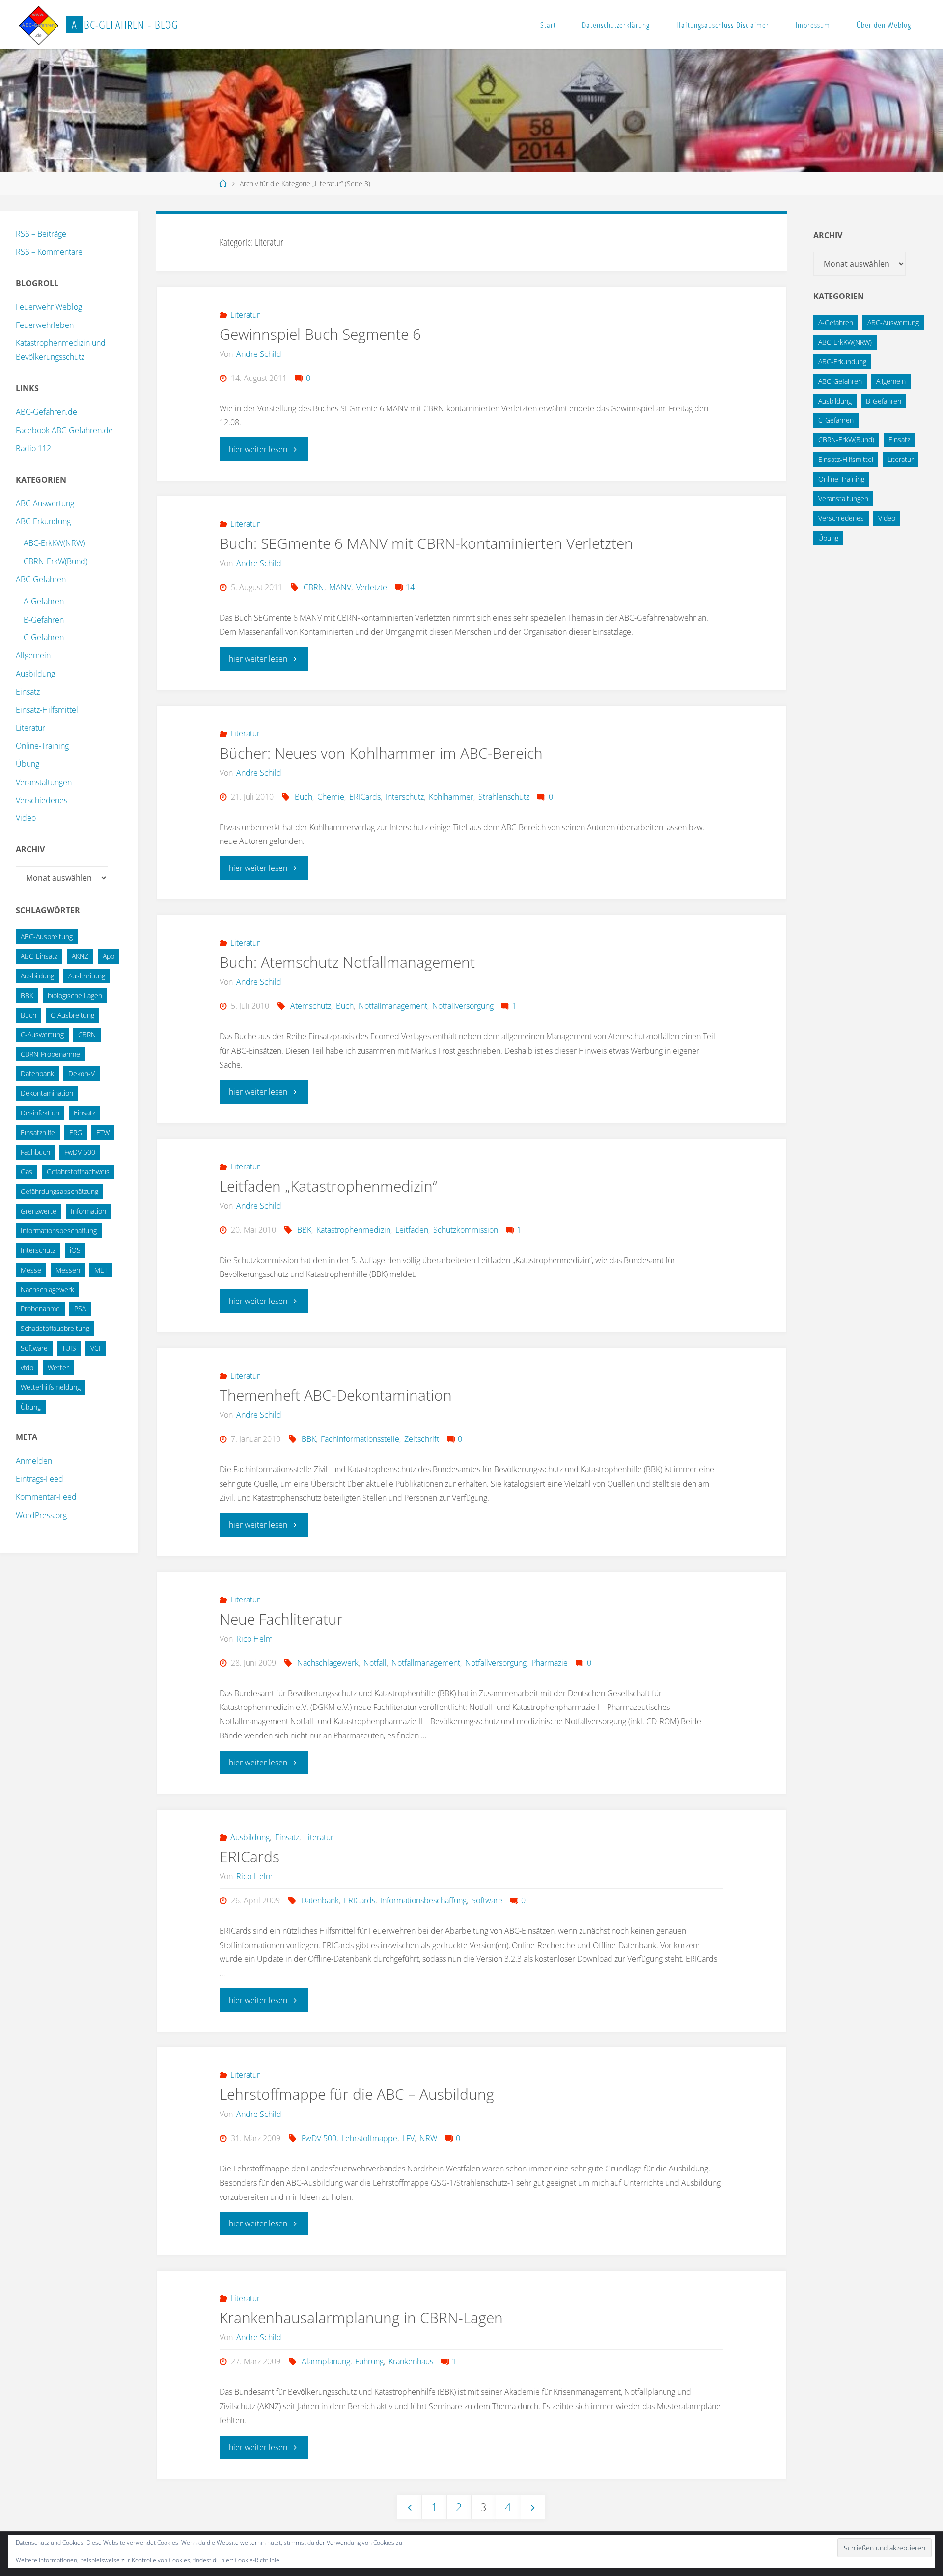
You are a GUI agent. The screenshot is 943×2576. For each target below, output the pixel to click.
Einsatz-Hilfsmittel (47, 710)
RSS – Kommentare (49, 252)
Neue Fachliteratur (281, 1619)
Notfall (375, 1663)
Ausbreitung (87, 976)
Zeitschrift (422, 1439)
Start (548, 25)
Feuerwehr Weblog (49, 307)
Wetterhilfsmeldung (51, 1387)
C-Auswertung (42, 1035)
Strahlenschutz (504, 797)
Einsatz (287, 1837)
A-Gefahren (44, 601)
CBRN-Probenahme (50, 1054)
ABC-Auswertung (45, 503)
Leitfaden (412, 1230)
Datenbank (320, 1900)
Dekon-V (82, 1073)
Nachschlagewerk (328, 1663)
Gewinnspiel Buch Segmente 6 (320, 334)
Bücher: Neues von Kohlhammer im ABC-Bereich (381, 753)
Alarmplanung (326, 2361)
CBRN (314, 587)
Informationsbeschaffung (423, 1900)
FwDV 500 (319, 2138)
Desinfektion (40, 1113)
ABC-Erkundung (43, 521)
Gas (27, 1172)
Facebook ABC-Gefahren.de (64, 430)
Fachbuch (35, 1152)
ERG (76, 1132)
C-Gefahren (44, 637)
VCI (96, 1348)
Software (487, 1900)
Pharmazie (550, 1663)
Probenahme (40, 1309)
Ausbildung (250, 1837)
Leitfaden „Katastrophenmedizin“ (328, 1186)
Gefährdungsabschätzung (59, 1191)
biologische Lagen (75, 995)
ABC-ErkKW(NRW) (54, 543)
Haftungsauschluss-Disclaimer (723, 25)
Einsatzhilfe (38, 1132)
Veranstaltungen (44, 782)
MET (101, 1270)
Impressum (813, 25)
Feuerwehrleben (45, 325)
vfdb (27, 1368)
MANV (340, 587)
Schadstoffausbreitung (55, 1328)
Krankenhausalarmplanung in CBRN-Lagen (361, 2318)
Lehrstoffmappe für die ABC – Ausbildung (357, 2094)
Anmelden (34, 1461)
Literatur (245, 315)
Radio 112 (33, 448)
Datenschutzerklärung (616, 25)
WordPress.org (41, 1515)
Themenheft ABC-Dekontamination (336, 1395)
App (109, 956)
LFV (408, 2138)
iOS (75, 1250)
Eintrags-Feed (40, 1479)
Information (88, 1211)
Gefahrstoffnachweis (78, 1172)
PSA (80, 1309)
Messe (31, 1270)
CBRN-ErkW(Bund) (55, 561)
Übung (28, 764)
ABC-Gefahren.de (46, 412)
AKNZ (80, 956)
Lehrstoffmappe (369, 2138)
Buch (303, 797)
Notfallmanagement (393, 1006)
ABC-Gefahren (41, 579)
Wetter (58, 1368)
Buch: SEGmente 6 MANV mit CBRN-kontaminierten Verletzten (426, 543)
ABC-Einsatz (39, 956)
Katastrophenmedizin (353, 1230)
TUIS (69, 1348)
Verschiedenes (42, 800)
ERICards (365, 797)
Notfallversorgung (463, 1006)
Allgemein (33, 655)
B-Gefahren (44, 620)
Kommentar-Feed (46, 1497)
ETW (103, 1132)
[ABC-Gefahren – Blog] (38, 25)
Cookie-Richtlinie (257, 2560)
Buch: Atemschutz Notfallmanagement (347, 962)
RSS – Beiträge (41, 234)
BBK (304, 1230)
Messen (68, 1270)
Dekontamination (47, 1093)
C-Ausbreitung (72, 1015)
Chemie (331, 797)
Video (26, 818)
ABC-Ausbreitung (47, 936)
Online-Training (42, 746)
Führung (369, 2361)
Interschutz (405, 797)
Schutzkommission (466, 1230)
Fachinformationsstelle (360, 1439)
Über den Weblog (884, 25)
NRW (428, 2138)
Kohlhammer (451, 797)
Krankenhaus (411, 2361)
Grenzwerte (39, 1211)
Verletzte (372, 587)
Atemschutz (310, 1006)
